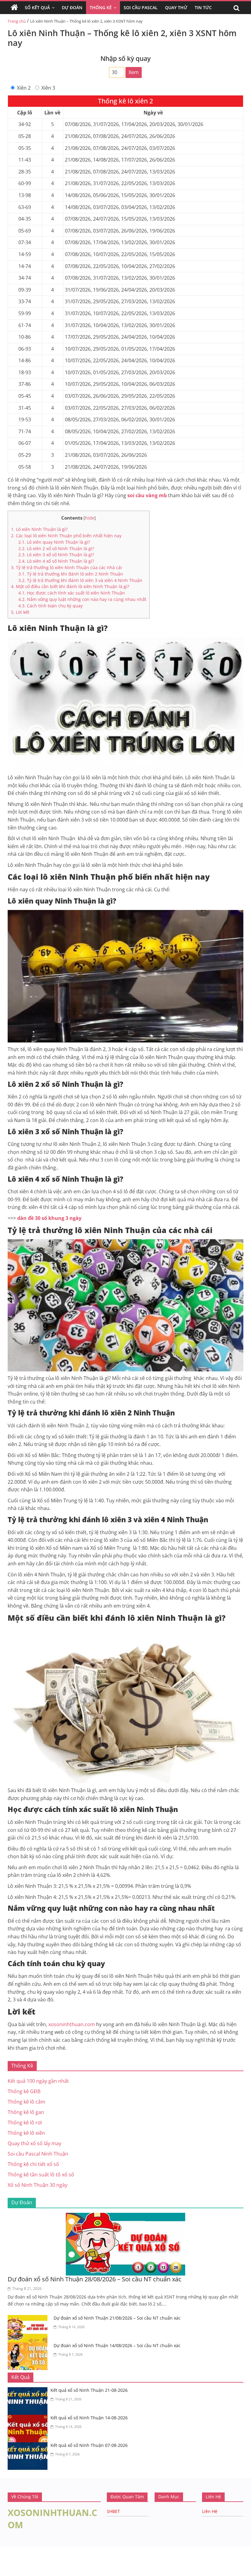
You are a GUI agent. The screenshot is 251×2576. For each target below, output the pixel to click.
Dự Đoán (72, 7)
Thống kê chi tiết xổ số (33, 2164)
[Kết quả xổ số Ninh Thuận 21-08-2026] (29, 2391)
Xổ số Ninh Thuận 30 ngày (37, 2185)
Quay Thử (176, 7)
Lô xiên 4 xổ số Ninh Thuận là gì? (56, 561)
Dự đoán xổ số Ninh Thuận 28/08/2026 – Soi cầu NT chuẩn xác (95, 2279)
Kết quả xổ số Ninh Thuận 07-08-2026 (89, 2445)
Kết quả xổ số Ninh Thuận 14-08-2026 (89, 2418)
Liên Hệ (210, 2511)
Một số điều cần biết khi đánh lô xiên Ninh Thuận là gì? (70, 586)
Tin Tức (203, 7)
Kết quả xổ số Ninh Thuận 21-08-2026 (89, 2390)
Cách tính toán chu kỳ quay (51, 606)
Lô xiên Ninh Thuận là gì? (39, 529)
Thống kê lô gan (26, 2112)
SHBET (113, 2511)
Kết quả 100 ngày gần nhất (38, 2081)
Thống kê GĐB (24, 2091)
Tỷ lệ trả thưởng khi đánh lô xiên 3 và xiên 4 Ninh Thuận (80, 580)
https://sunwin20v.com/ (30, 2572)
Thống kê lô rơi (25, 2123)
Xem (134, 72)
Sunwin (8, 2556)
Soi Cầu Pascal (141, 7)
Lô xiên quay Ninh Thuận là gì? (54, 542)
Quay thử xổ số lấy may (34, 2143)
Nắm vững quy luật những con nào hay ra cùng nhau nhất (82, 599)
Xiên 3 (48, 88)
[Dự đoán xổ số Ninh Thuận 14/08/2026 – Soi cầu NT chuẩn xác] (29, 2346)
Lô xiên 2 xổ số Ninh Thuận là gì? (57, 548)
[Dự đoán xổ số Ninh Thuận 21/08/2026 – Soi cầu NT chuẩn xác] (29, 2319)
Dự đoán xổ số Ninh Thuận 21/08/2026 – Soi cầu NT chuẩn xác (117, 2318)
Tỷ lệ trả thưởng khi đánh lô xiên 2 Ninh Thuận (71, 574)
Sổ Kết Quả (37, 7)
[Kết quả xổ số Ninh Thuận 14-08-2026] (29, 2418)
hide (90, 518)
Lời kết (20, 612)
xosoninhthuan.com (72, 2024)
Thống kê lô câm (26, 2102)
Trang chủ (17, 21)
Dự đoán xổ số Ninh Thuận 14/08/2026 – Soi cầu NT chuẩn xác (117, 2345)
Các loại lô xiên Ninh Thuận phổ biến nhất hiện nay (66, 536)
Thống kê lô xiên (26, 2133)
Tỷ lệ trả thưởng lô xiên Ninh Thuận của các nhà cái (66, 567)
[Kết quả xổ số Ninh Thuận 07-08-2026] (29, 2446)
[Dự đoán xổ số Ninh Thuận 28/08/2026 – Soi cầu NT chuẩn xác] (125, 2216)
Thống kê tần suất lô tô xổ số (41, 2175)
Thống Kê (101, 7)
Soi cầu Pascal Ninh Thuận (38, 2154)
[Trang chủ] (14, 8)
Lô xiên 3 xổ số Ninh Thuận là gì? (56, 555)
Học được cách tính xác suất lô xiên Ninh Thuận (72, 593)
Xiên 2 (24, 88)
